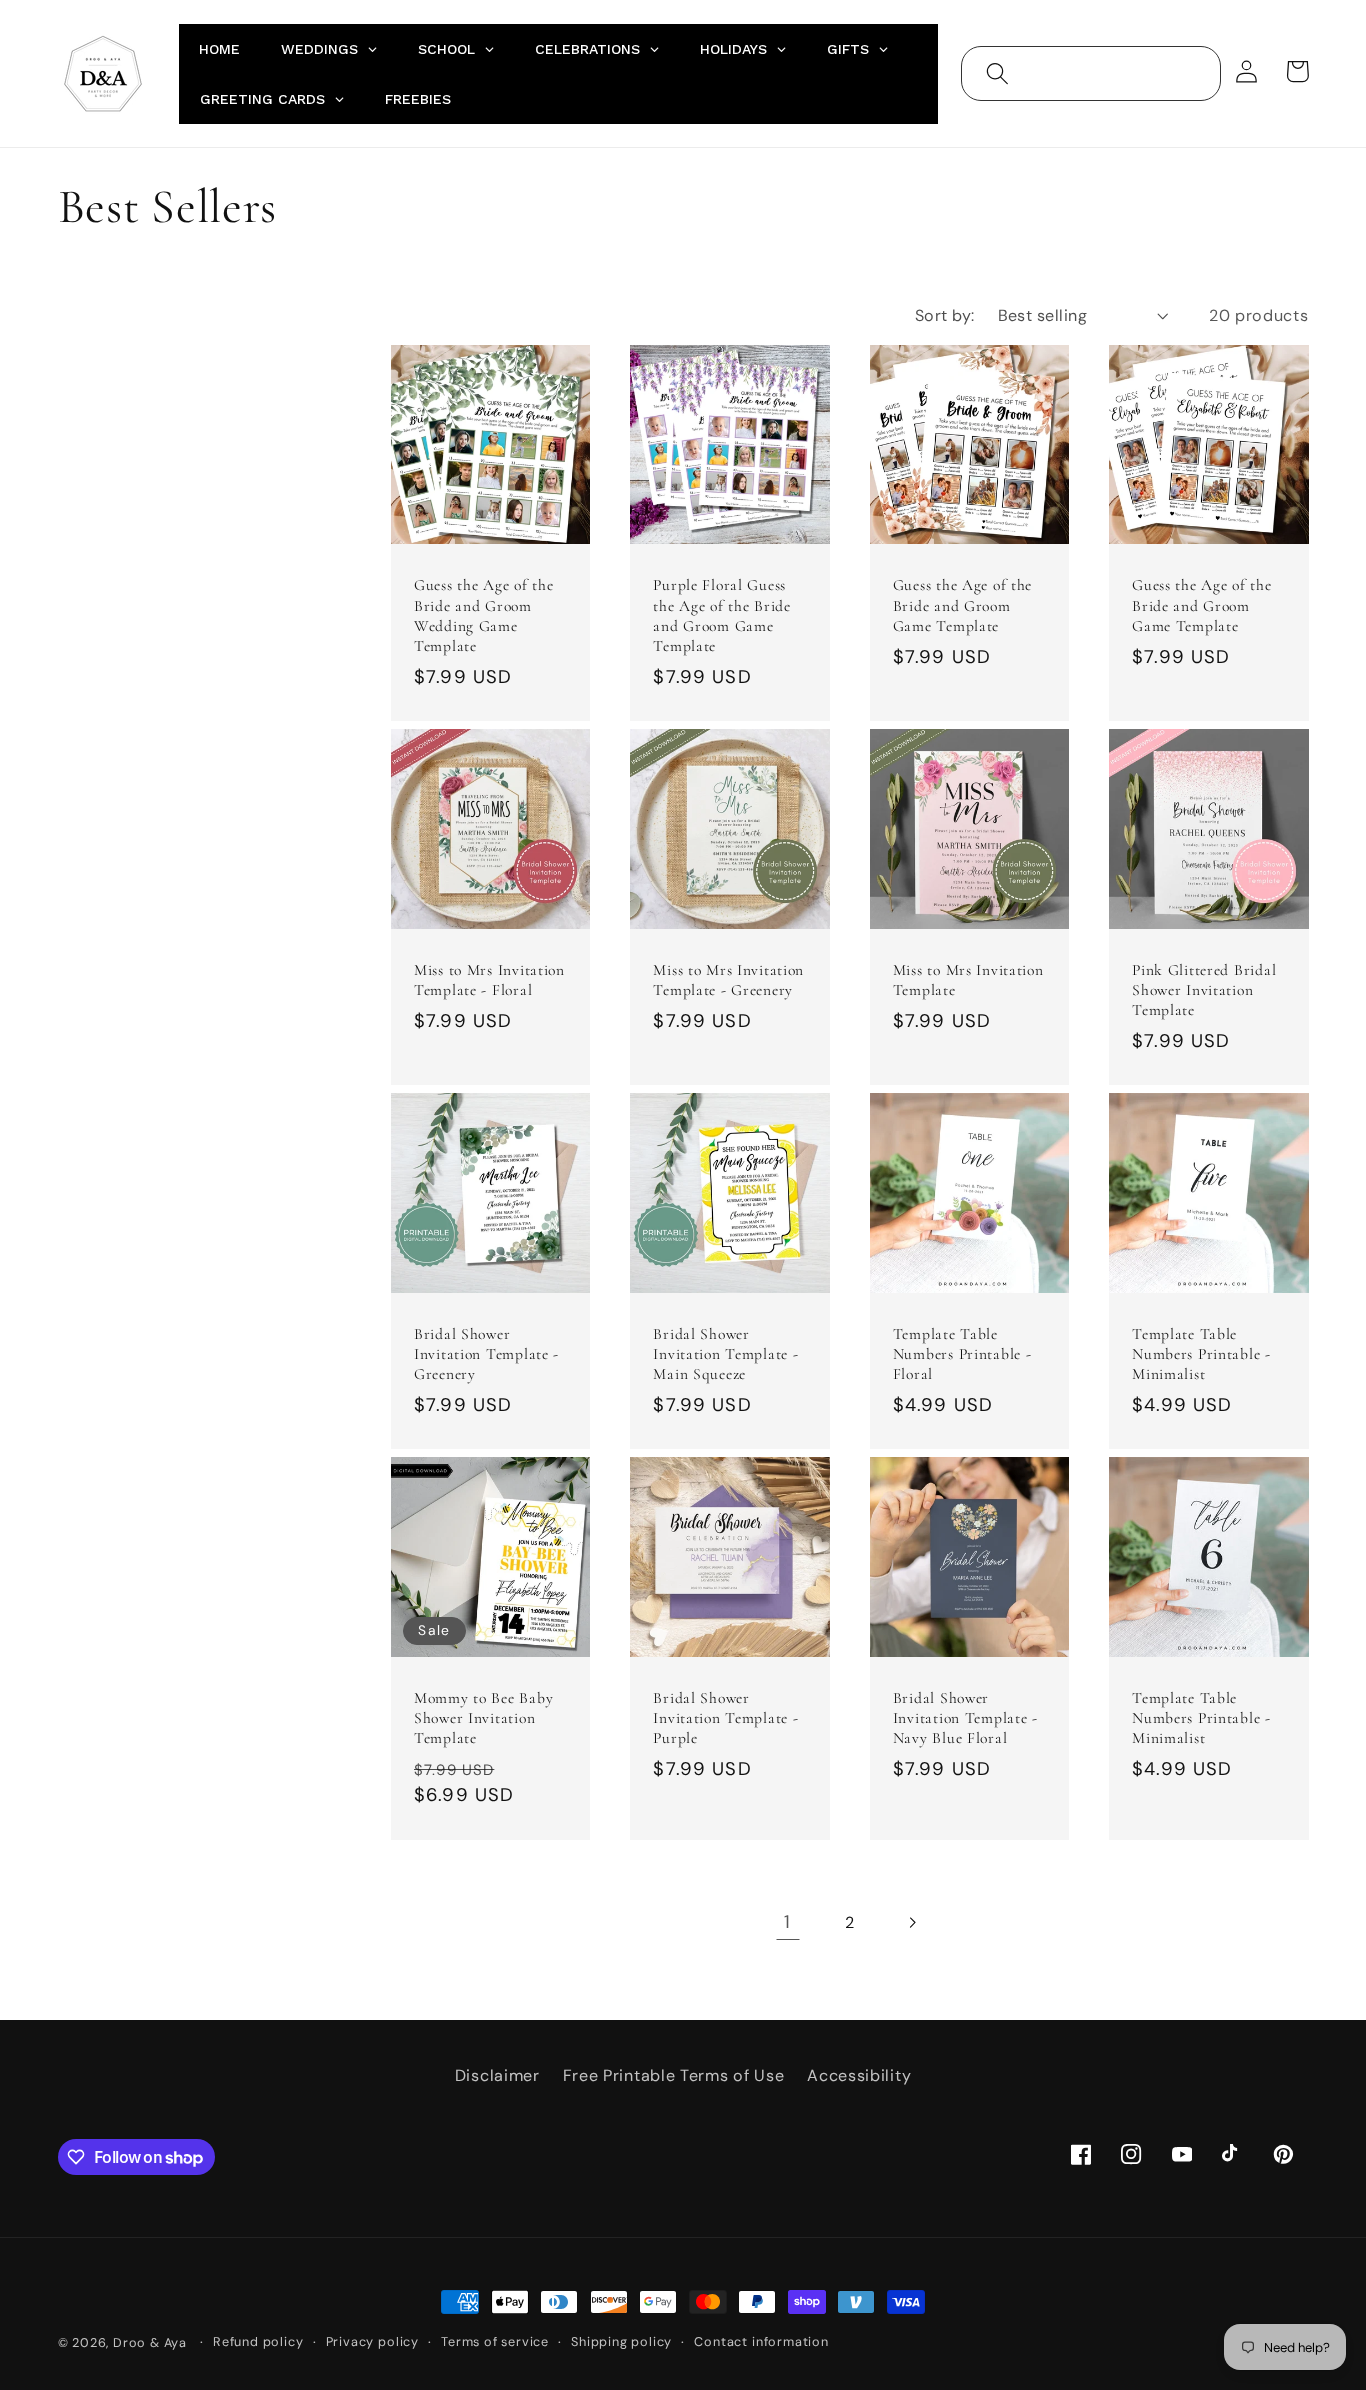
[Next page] (912, 1922)
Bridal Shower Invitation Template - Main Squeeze (725, 1354)
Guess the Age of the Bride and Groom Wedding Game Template (483, 615)
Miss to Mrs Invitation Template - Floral (489, 980)
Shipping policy (621, 2341)
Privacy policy (372, 2341)
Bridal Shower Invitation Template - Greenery (486, 1354)
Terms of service (495, 2341)
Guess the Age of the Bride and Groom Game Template (962, 605)
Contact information (761, 2341)
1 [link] (787, 1922)
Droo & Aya (152, 2342)
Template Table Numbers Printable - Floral (962, 1354)
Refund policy (258, 2341)
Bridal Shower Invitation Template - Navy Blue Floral (965, 1718)
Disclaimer (497, 2075)
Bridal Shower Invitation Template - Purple (725, 1718)
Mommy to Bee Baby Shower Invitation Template (483, 1718)
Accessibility (859, 2075)
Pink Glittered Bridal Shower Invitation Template (1204, 990)
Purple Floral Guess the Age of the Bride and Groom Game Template (721, 615)
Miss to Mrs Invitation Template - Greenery (728, 980)
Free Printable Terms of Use (674, 2075)
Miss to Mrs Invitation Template (968, 980)
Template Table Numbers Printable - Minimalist (1201, 1354)
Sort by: (945, 315)
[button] (997, 73)
